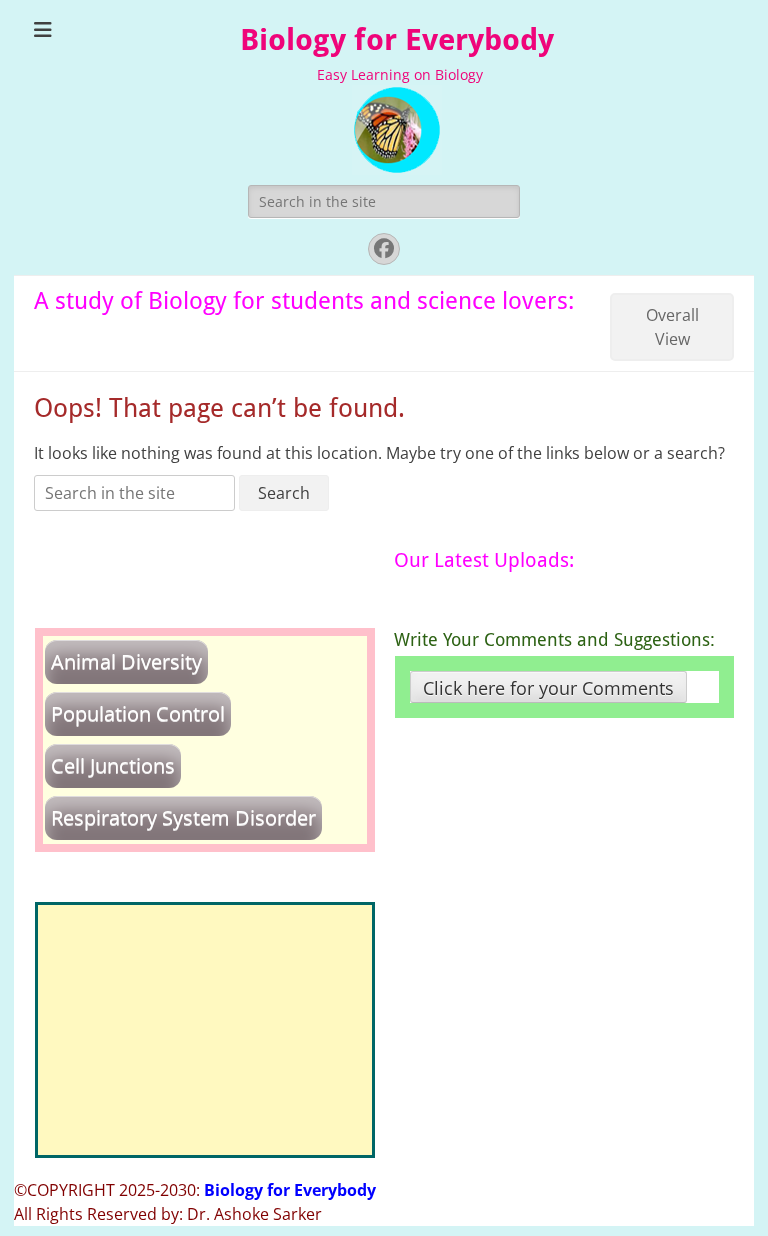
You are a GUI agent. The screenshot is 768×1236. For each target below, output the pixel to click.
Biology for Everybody (397, 39)
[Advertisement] (205, 1030)
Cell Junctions (113, 765)
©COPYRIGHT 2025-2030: (195, 1190)
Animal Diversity (126, 661)
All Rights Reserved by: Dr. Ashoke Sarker (168, 1214)
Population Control (138, 713)
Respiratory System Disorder (183, 817)
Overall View (672, 327)
